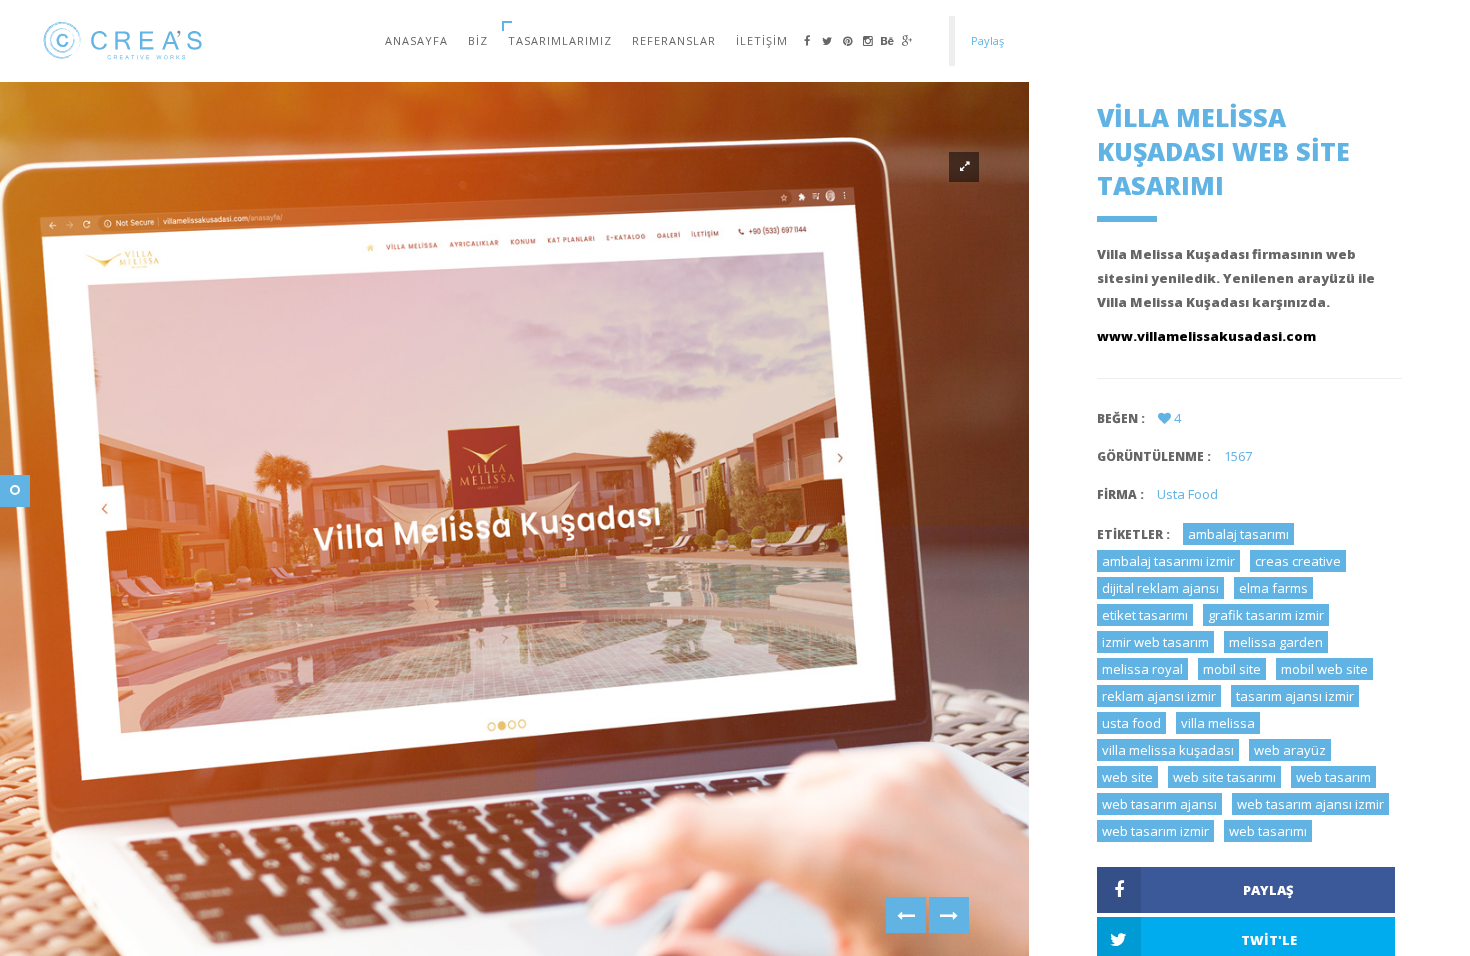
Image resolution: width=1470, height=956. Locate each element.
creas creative (1298, 561)
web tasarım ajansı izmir (1310, 804)
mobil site (1232, 669)
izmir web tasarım (1155, 642)
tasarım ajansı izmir (1295, 696)
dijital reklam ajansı (1160, 588)
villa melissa (1218, 723)
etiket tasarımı (1145, 615)
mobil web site (1324, 669)
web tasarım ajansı (1159, 804)
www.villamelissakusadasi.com (1206, 336)
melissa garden (1276, 642)
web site (1127, 777)
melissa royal (1142, 669)
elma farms (1273, 588)
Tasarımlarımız (560, 40)
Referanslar (674, 40)
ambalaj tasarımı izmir (1168, 561)
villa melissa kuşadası (1168, 750)
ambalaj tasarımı (1238, 534)
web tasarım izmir (1155, 831)
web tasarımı (1268, 831)
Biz (478, 40)
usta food (1131, 723)
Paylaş (1268, 890)
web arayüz (1290, 750)
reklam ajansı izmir (1159, 696)
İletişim (762, 40)
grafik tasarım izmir (1266, 615)
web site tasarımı (1224, 777)
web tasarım (1333, 777)
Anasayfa (416, 40)
